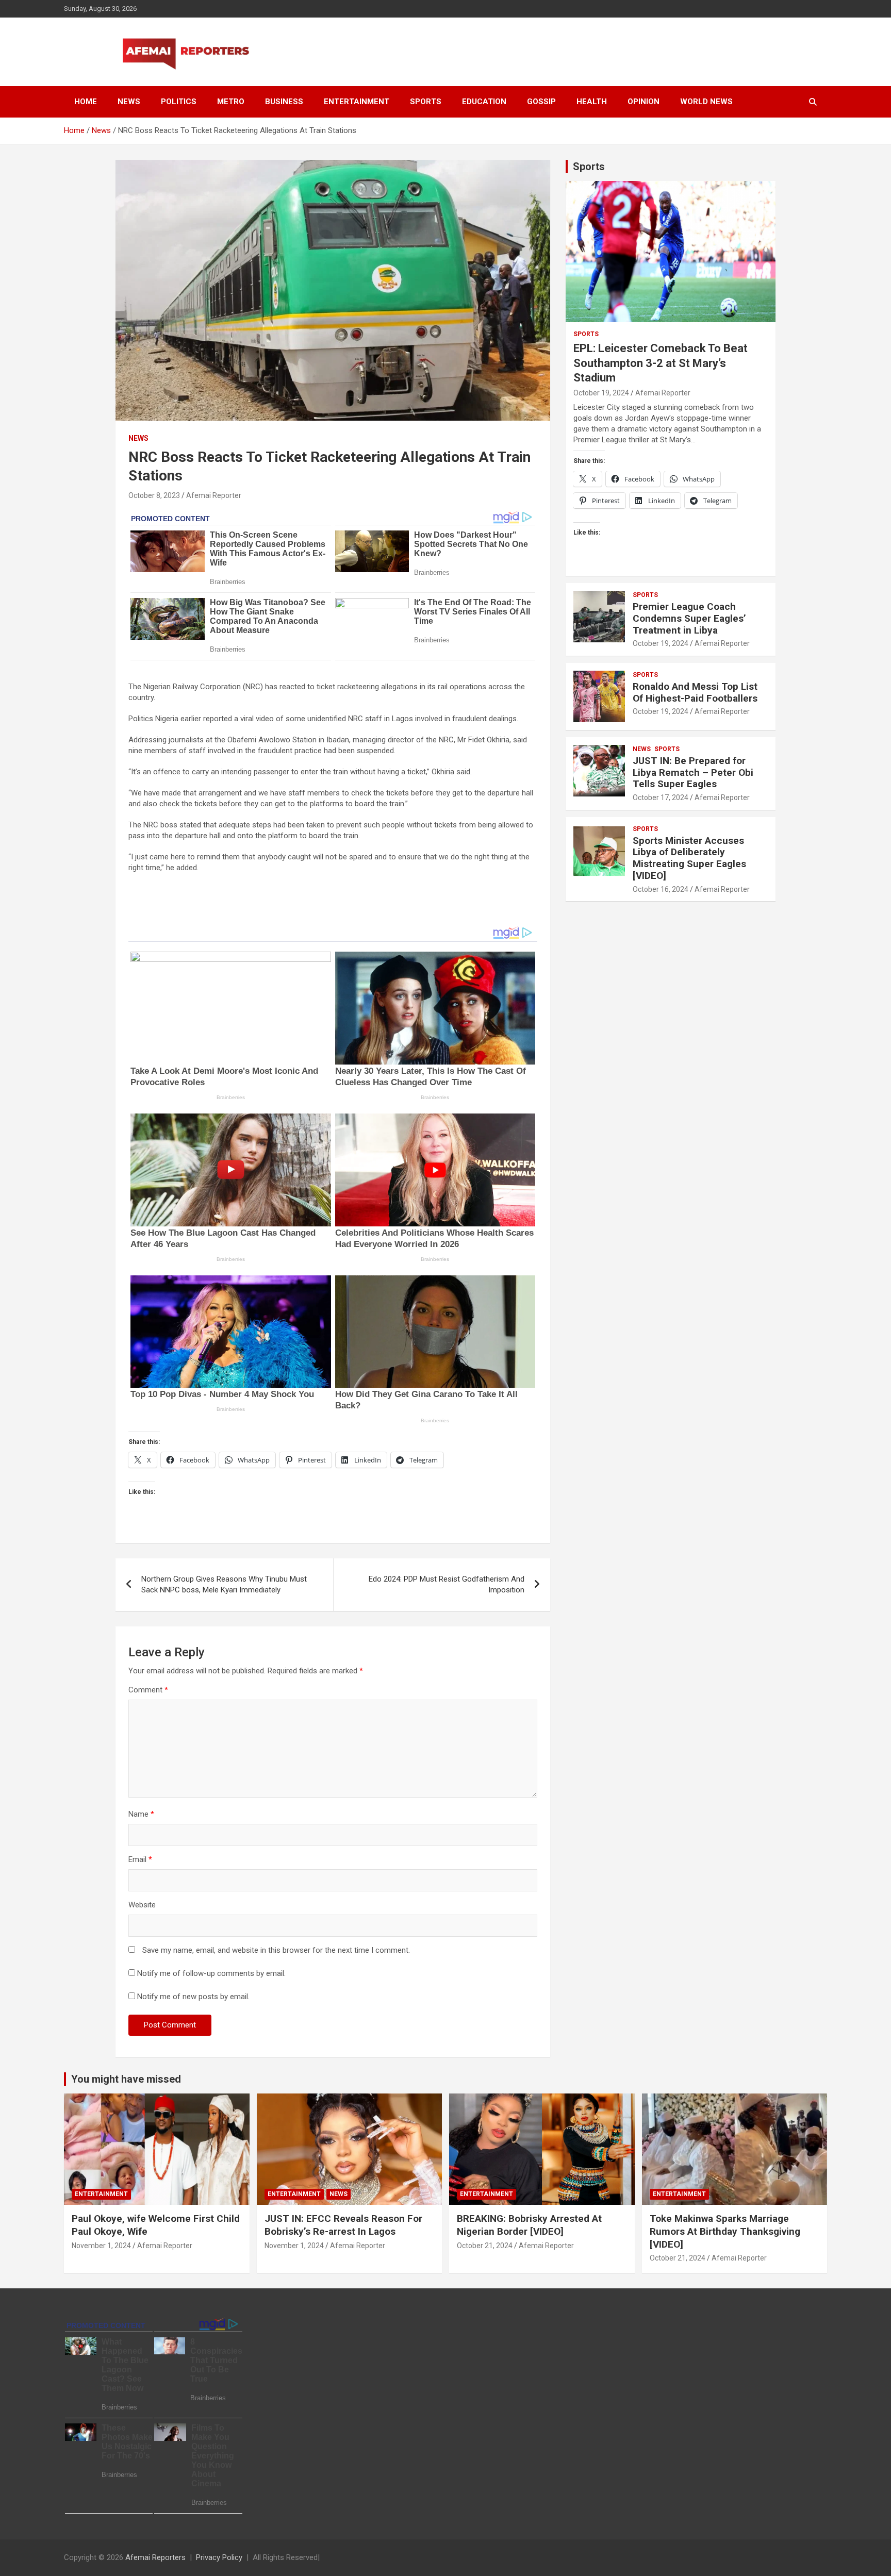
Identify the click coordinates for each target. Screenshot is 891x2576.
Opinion (643, 102)
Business (284, 102)
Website (142, 1905)
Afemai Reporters (155, 2557)
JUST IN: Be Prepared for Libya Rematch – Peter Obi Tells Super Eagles (693, 772)
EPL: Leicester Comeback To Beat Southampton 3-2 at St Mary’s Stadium (661, 363)
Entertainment (357, 102)
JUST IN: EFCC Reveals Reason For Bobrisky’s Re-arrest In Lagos (343, 2225)
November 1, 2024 (101, 2246)
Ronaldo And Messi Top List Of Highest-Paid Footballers (695, 692)
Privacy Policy (219, 2557)
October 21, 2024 (485, 2246)
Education (484, 102)
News (129, 102)
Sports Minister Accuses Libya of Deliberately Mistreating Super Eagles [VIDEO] (689, 858)
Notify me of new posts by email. (193, 1997)
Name (141, 1814)
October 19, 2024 (601, 393)
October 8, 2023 (154, 495)
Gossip (541, 102)
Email (140, 1859)
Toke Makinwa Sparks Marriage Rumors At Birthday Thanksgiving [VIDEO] (725, 2231)
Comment (148, 1690)
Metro (231, 102)
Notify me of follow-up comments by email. (211, 1973)
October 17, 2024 (661, 797)
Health (592, 102)
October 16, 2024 (661, 889)
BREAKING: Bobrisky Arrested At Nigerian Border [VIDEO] (529, 2225)
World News (706, 102)
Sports (426, 102)
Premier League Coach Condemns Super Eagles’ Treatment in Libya (689, 618)
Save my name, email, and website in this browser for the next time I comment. (276, 1950)
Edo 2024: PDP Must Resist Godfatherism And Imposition (447, 1584)
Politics (179, 102)
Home (86, 102)
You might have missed (126, 2079)
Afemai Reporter (214, 495)
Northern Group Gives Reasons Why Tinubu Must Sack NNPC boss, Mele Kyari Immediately (224, 1584)
